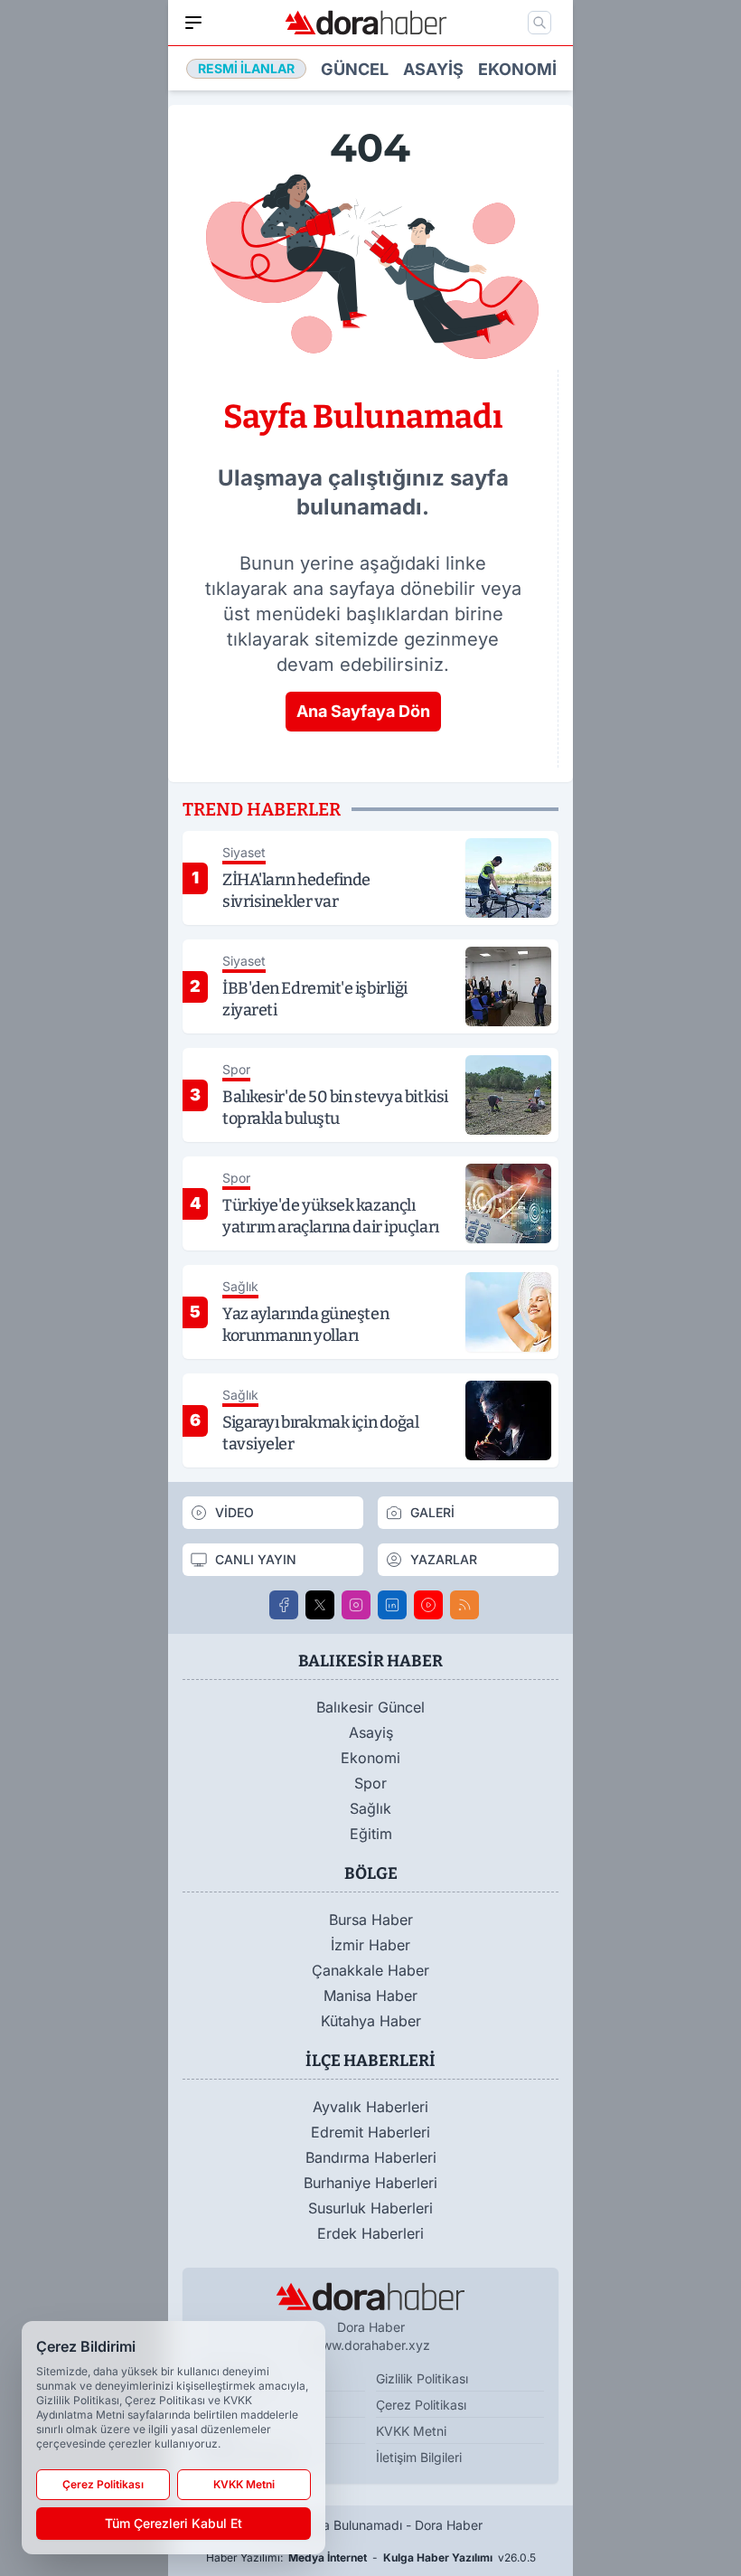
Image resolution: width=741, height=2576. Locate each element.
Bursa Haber (371, 1920)
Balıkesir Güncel (370, 1707)
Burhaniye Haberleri (370, 2183)
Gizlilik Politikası (422, 2378)
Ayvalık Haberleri (370, 2107)
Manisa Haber (370, 1996)
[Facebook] (284, 1605)
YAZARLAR (444, 1559)
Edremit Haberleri (370, 2132)
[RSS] (464, 1605)
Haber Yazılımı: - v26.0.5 (371, 2557)
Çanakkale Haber (370, 1970)
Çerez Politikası (421, 2405)
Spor (370, 1783)
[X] (320, 1605)
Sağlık (370, 1808)
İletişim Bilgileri (419, 2457)
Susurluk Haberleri (370, 2208)
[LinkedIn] (392, 1605)
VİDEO (234, 1512)
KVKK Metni (411, 2431)
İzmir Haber (370, 1945)
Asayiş (433, 69)
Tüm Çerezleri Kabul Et (174, 2523)
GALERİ (432, 1512)
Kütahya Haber (371, 2021)
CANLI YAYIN (256, 1559)
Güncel (355, 69)
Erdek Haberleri (370, 2233)
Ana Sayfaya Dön (363, 711)
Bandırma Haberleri (371, 2157)
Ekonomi (517, 69)
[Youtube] (428, 1605)
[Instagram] (356, 1605)
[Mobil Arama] (539, 23)
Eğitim (371, 1834)
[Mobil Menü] (193, 23)
